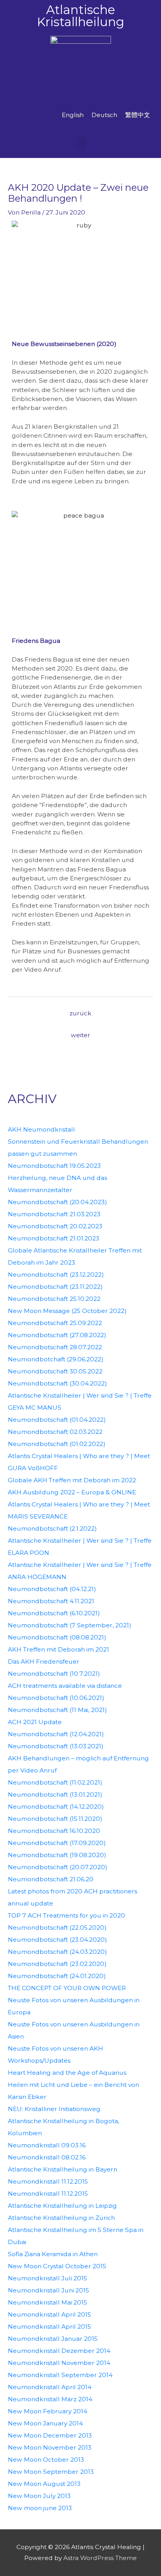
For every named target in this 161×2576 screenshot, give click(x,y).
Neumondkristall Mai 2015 (47, 2302)
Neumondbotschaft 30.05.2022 (55, 1371)
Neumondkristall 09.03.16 (47, 2145)
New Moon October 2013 (46, 2460)
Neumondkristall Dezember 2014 (59, 2351)
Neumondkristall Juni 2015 (48, 2290)
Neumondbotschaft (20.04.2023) (57, 1202)
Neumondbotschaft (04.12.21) (52, 1589)
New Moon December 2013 (50, 2435)
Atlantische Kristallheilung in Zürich (61, 2218)
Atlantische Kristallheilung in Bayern (63, 2169)
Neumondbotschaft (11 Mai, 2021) (57, 1710)
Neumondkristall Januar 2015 (53, 2339)
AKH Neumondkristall (41, 1129)
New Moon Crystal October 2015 (57, 2266)
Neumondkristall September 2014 (60, 2375)
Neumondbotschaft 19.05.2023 (54, 1166)
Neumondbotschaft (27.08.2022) (57, 1335)
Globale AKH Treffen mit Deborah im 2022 (72, 1480)
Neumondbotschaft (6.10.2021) (54, 1613)
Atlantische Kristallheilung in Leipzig (62, 2206)
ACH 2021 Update (35, 1722)
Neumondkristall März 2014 (50, 2399)
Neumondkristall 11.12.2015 (48, 2181)
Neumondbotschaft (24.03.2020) (57, 1952)
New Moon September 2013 (51, 2472)
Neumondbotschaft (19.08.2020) (57, 1855)
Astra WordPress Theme (100, 2558)
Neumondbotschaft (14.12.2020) (56, 1807)
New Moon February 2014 (47, 2411)
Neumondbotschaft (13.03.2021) (56, 1746)
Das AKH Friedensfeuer (44, 1661)
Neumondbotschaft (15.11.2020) (55, 1819)
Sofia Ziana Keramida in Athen (53, 2254)
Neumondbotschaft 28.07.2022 (55, 1347)
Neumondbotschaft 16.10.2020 (54, 1831)
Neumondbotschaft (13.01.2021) (55, 1795)
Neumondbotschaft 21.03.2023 (54, 1214)
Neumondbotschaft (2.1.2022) (52, 1528)
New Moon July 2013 (39, 2496)
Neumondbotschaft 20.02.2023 (55, 1226)
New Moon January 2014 (45, 2423)
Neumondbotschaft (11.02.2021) (55, 1782)
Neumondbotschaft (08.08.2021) (57, 1637)
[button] (80, 144)
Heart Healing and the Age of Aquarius (67, 2073)
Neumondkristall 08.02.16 (47, 2157)
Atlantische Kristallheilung (80, 16)
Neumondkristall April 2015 (49, 2314)
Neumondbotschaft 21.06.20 (51, 1879)
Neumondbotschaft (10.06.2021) (56, 1698)
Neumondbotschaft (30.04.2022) (57, 1383)
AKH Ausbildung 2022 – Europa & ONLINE (72, 1492)
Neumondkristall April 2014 (50, 2387)
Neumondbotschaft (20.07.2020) (58, 1867)
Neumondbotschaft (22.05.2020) (57, 1928)
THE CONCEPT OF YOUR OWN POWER (67, 1988)
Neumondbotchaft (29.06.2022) (56, 1359)
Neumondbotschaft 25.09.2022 (55, 1323)
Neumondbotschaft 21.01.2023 (54, 1238)
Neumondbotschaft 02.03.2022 (55, 1432)
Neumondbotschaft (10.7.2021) (54, 1674)
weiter (80, 1035)
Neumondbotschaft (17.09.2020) (57, 1843)
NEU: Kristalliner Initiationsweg (54, 2109)
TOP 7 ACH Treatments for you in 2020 (66, 1915)
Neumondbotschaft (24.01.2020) (57, 1976)
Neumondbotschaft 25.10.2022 (54, 1299)
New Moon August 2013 (44, 2484)
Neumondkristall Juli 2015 (47, 2278)
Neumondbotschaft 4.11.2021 (51, 1601)
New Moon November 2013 (50, 2447)
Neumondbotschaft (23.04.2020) (57, 1940)
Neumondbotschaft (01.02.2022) (57, 1444)
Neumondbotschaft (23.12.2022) (56, 1275)
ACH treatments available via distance (65, 1686)
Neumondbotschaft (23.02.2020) (57, 1964)
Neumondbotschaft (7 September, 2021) (70, 1625)
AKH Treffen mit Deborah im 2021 (58, 1649)
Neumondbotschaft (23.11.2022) (55, 1287)
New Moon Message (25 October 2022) (67, 1311)
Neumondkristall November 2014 (59, 2363)
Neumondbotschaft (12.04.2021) (56, 1734)
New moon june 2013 (40, 2508)
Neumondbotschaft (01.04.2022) (57, 1420)
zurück (80, 1013)
